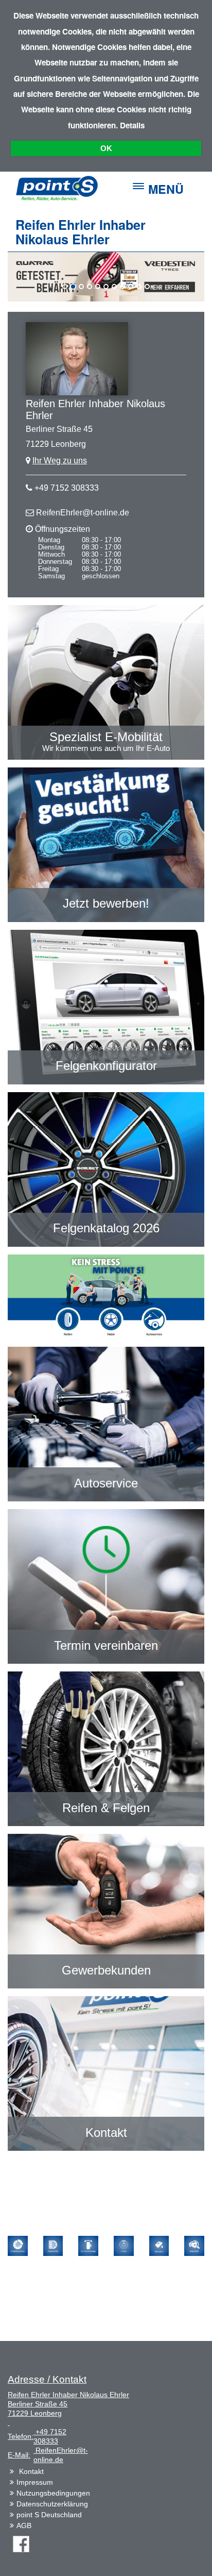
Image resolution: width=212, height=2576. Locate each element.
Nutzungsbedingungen (53, 2493)
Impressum (35, 2482)
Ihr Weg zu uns (60, 461)
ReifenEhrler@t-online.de (83, 513)
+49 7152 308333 (67, 488)
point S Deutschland (49, 2515)
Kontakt (31, 2471)
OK (106, 148)
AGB (24, 2525)
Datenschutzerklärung (52, 2504)
